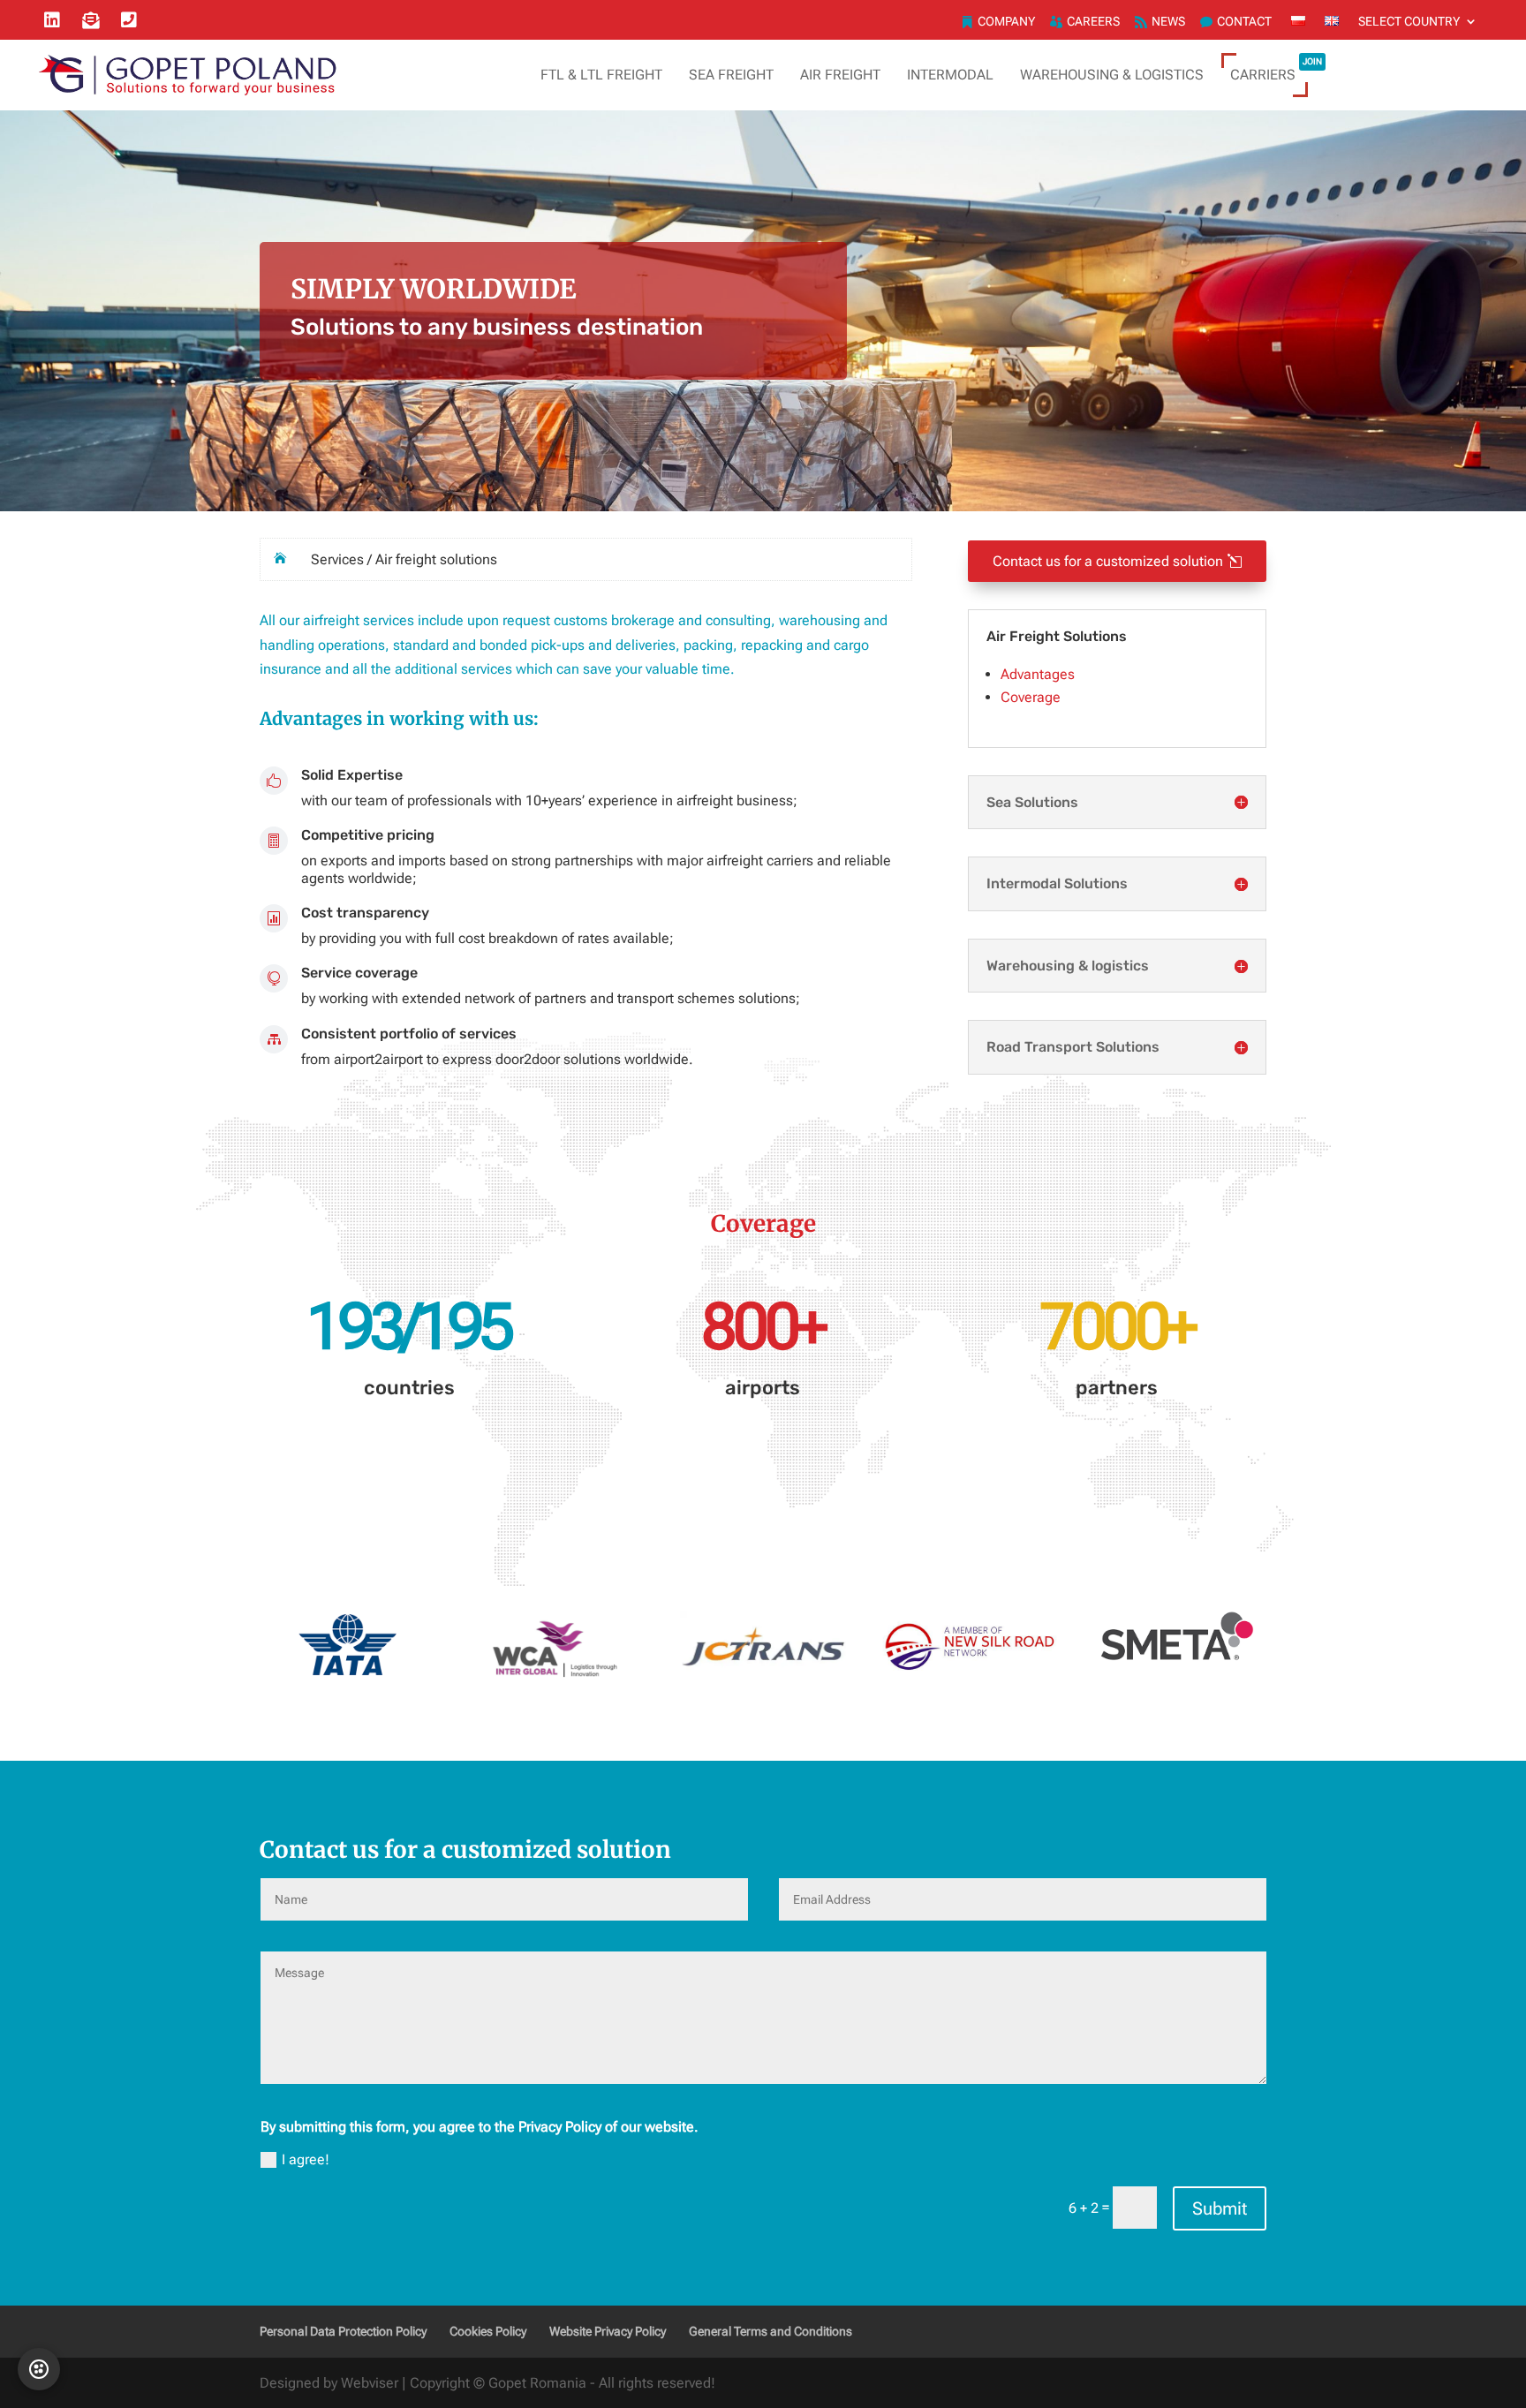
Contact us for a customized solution (1108, 561)
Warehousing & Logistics (1112, 75)
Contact (1244, 22)
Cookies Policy (488, 2331)
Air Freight (840, 75)
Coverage (1031, 697)
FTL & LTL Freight (601, 75)
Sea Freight (731, 75)
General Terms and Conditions (771, 2331)
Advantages (1038, 674)
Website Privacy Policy (608, 2331)
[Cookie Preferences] (39, 2369)
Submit (1220, 2208)
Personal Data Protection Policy (343, 2331)
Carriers (1276, 70)
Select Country (1409, 22)
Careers (1093, 22)
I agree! (306, 2159)
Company (1006, 22)
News (1168, 22)
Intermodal (950, 75)
